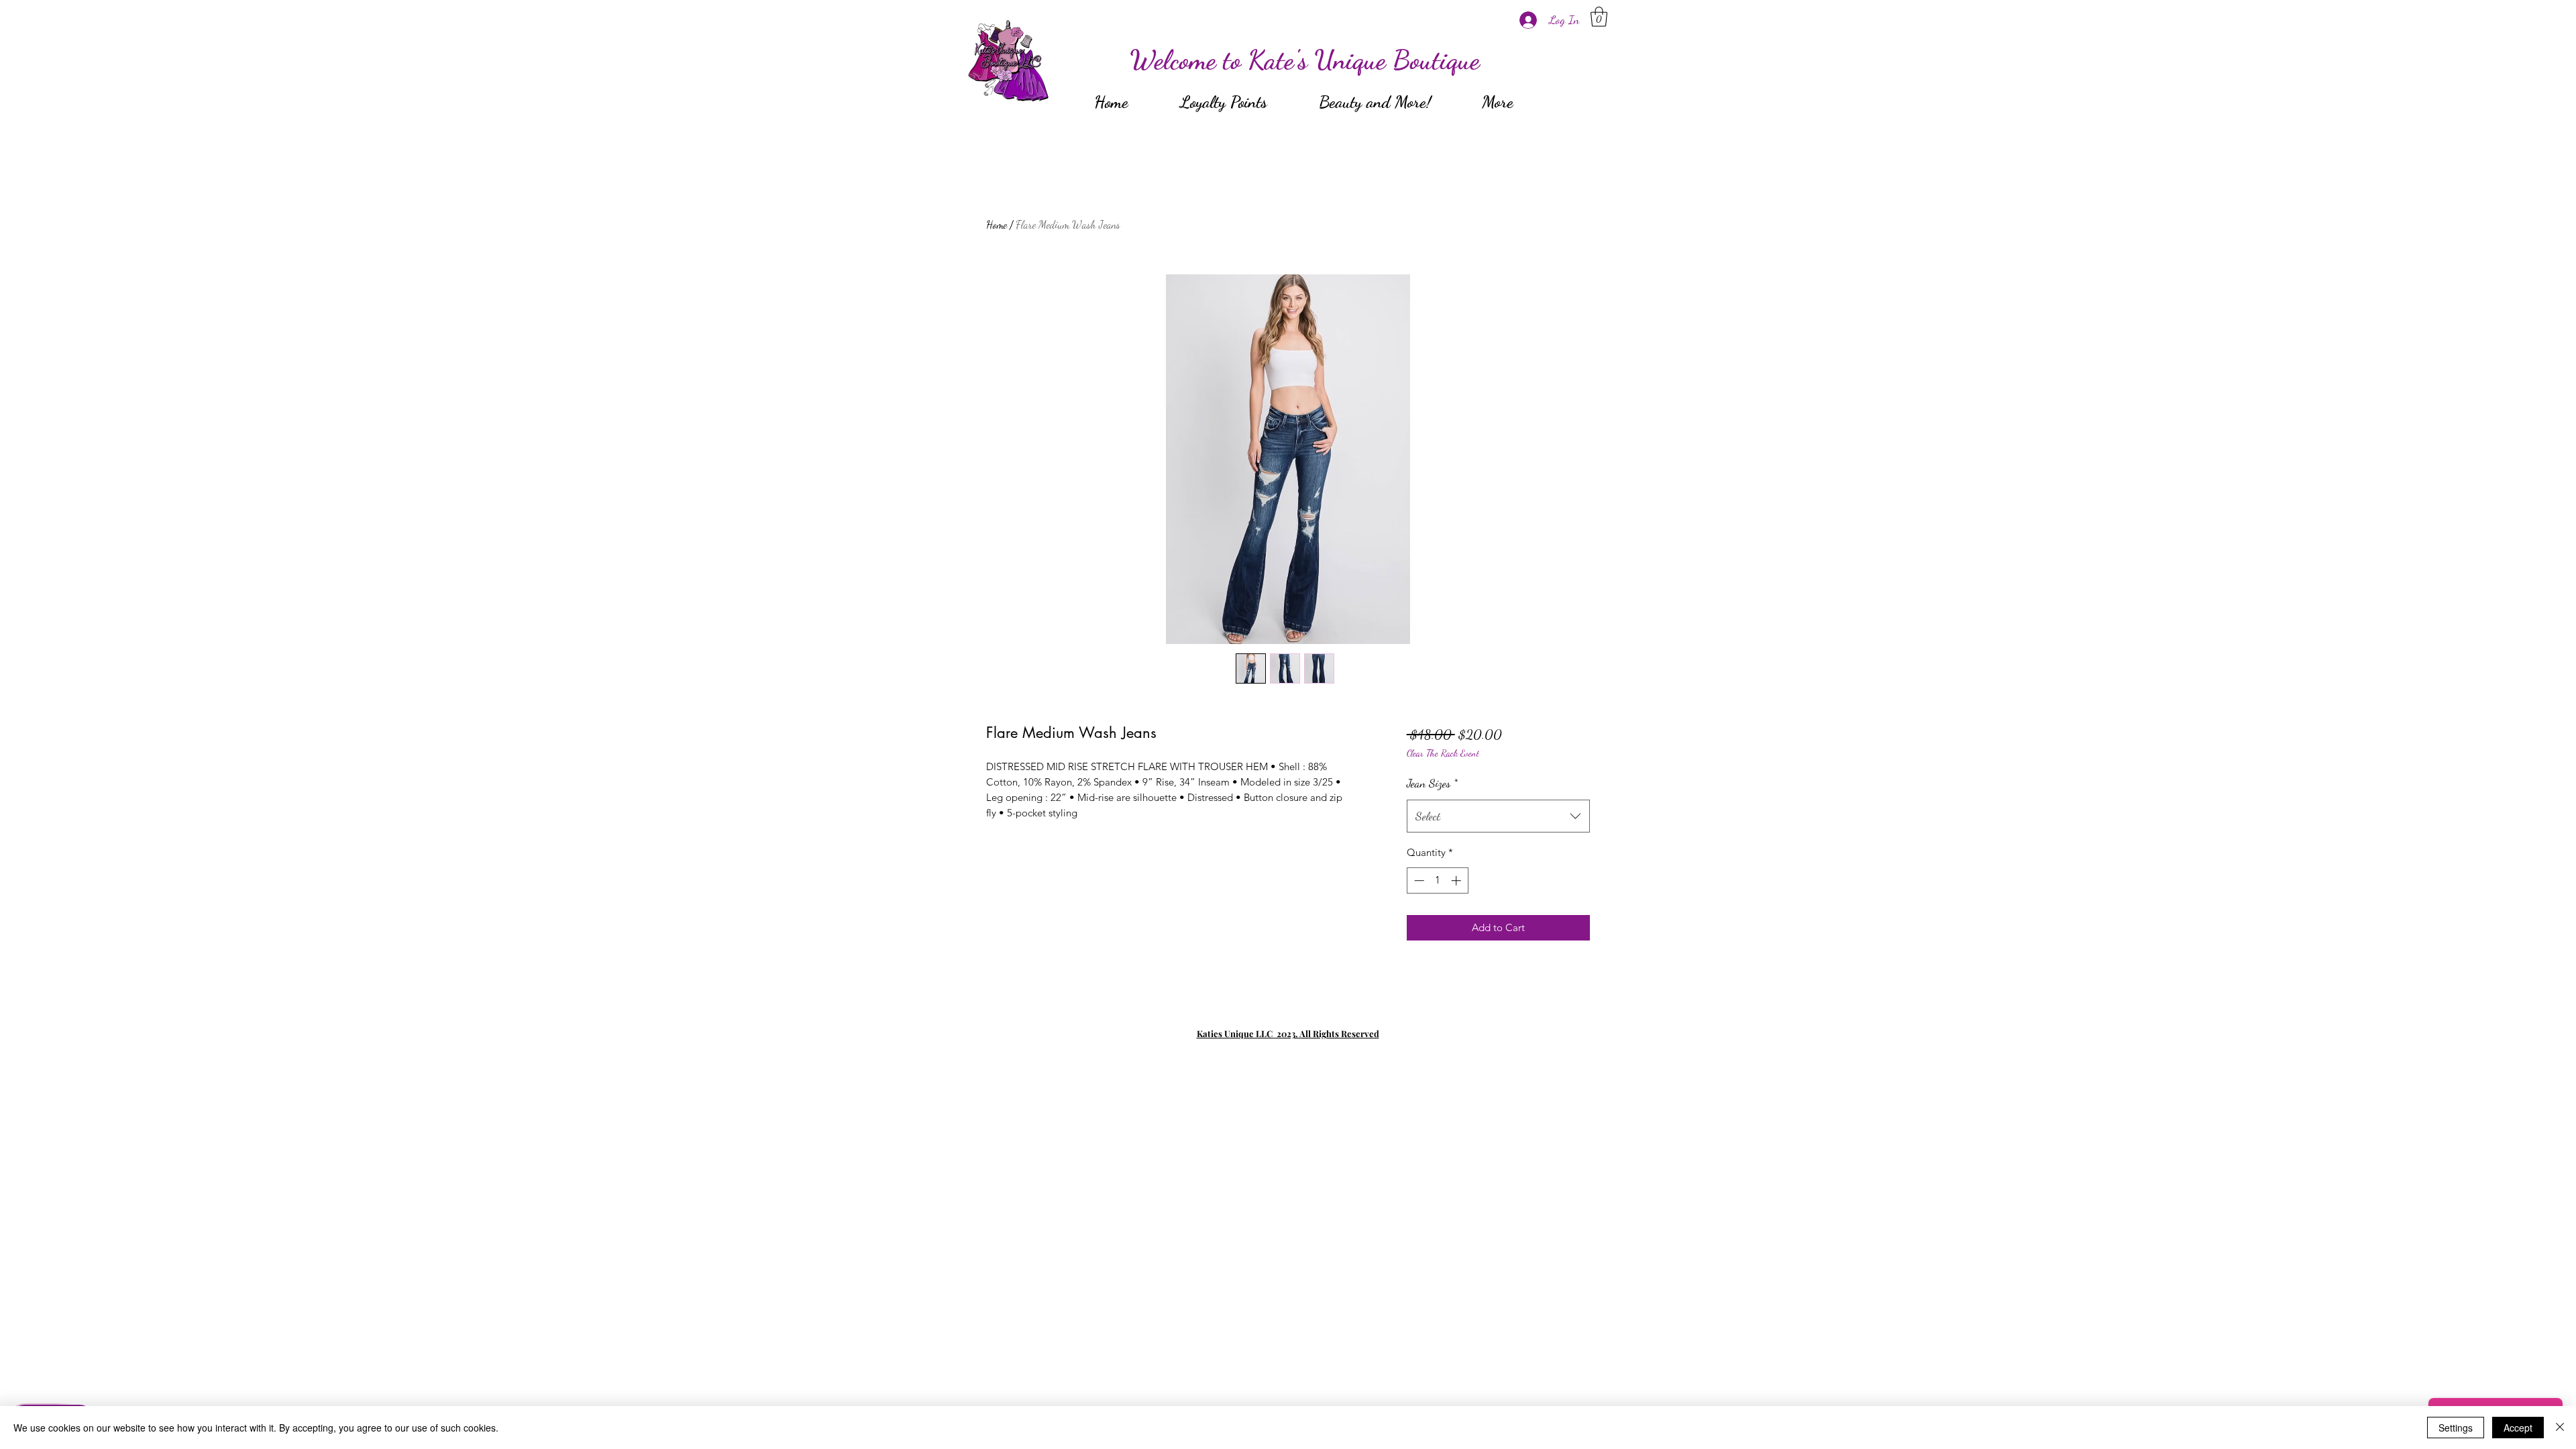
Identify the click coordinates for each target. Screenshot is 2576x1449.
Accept (2518, 1428)
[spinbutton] (1437, 880)
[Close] (2560, 1428)
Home (997, 224)
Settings (2456, 1428)
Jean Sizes (1432, 783)
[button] (1599, 17)
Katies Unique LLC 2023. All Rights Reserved (1288, 1033)
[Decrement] (1418, 880)
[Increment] (1457, 880)
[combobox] (1498, 816)
